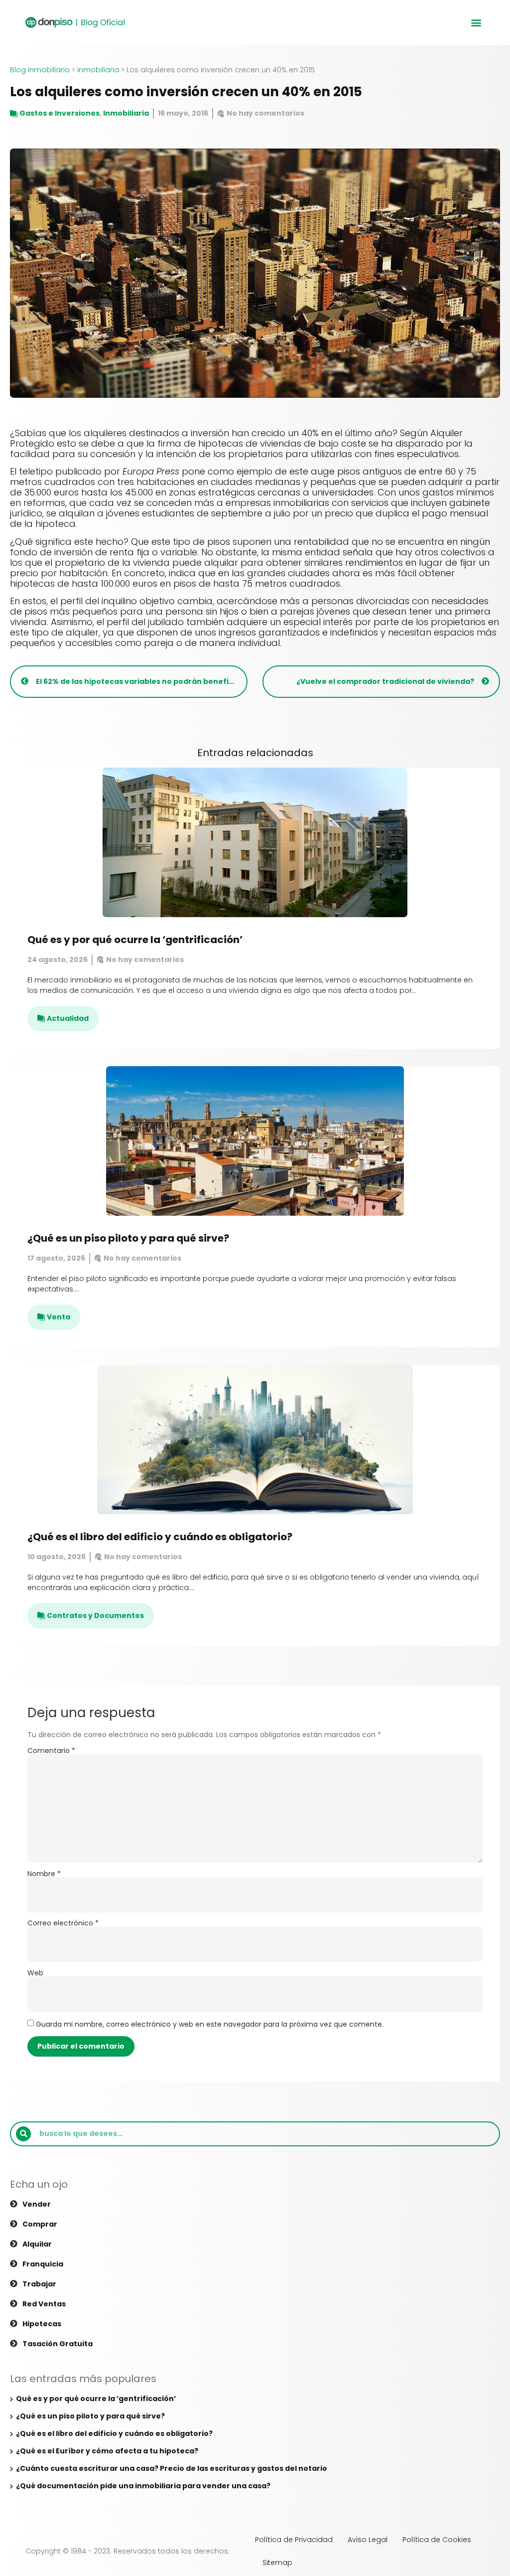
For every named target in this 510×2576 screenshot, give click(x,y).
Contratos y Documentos (95, 1615)
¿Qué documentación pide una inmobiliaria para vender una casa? (143, 2486)
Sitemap (277, 2563)
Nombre (44, 1874)
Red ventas (44, 2304)
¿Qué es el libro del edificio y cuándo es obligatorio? (160, 1537)
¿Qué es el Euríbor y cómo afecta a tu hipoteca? (107, 2451)
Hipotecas (42, 2324)
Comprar (40, 2224)
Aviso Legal (368, 2540)
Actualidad (68, 1018)
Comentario (51, 1751)
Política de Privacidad (294, 2540)
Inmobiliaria (98, 70)
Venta (59, 1317)
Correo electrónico (63, 1923)
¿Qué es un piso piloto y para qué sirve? (128, 1238)
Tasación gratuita (58, 2344)
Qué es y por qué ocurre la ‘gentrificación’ (135, 940)
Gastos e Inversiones (60, 113)
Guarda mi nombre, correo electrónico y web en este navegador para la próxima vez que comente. (210, 2024)
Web (35, 1973)
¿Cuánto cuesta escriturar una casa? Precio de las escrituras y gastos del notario (172, 2468)
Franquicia (43, 2264)
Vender (37, 2204)
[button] (476, 23)
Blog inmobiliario (40, 70)
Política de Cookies (437, 2540)
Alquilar (37, 2244)
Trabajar (39, 2284)
